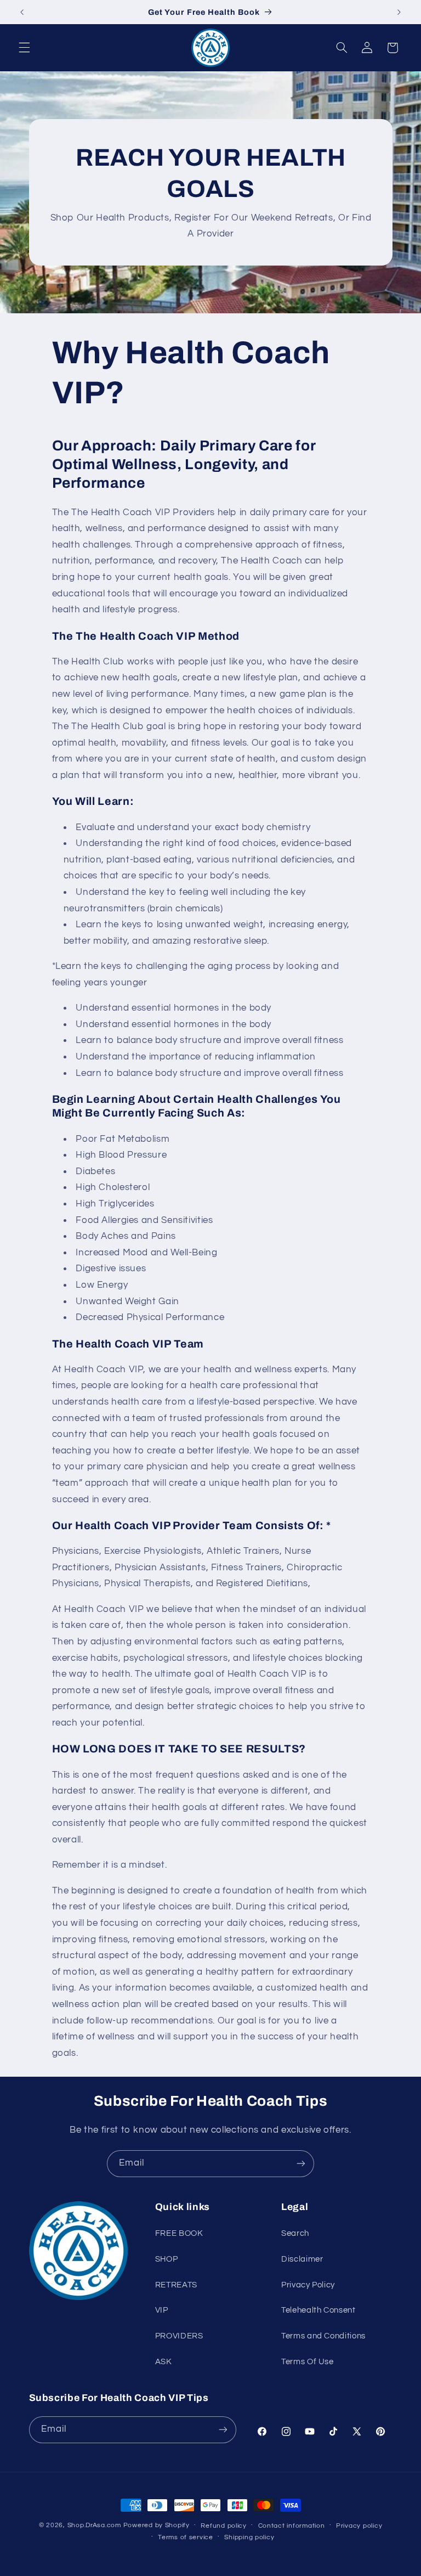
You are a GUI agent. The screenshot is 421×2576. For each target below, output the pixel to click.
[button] (24, 48)
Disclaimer (302, 2259)
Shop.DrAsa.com (94, 2525)
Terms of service (186, 2537)
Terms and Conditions (323, 2336)
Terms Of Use (308, 2362)
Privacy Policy (308, 2285)
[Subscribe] (301, 2164)
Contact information (292, 2526)
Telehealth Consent (318, 2310)
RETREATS (176, 2285)
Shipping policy (249, 2537)
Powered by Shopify (157, 2525)
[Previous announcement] (22, 12)
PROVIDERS (179, 2336)
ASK (164, 2362)
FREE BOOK (179, 2233)
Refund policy (224, 2526)
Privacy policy (359, 2526)
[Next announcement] (399, 12)
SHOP (167, 2259)
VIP (162, 2310)
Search (295, 2233)
